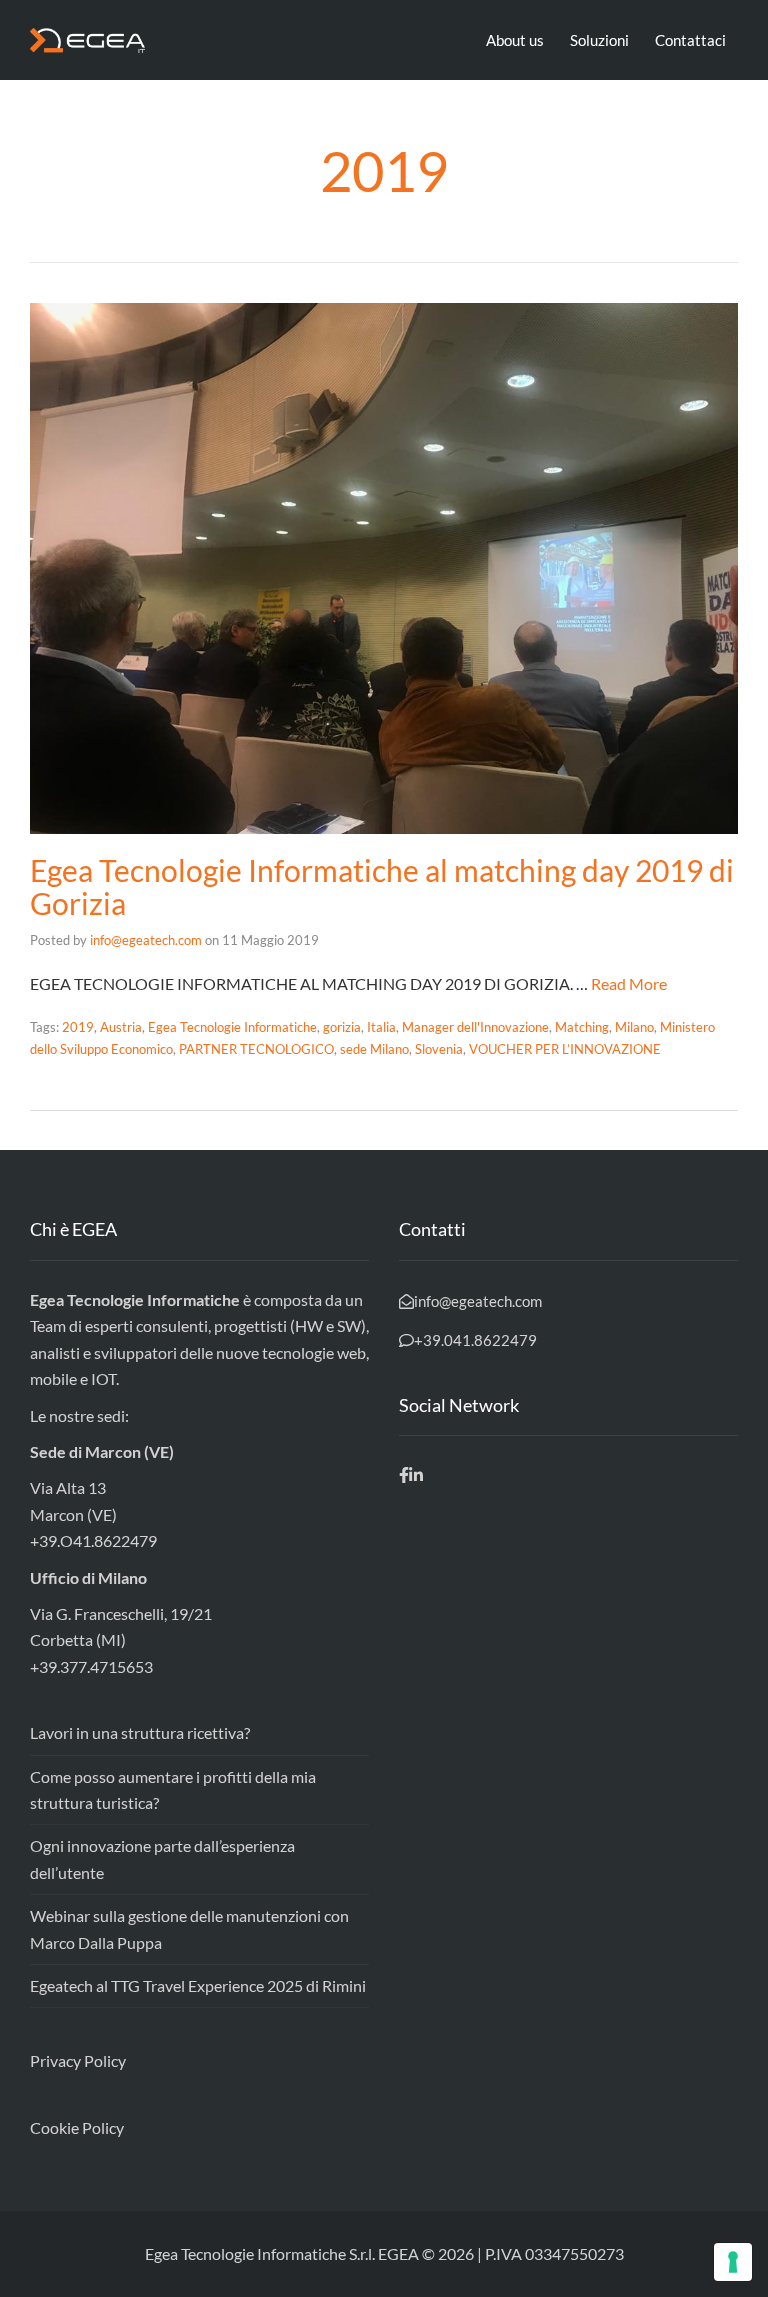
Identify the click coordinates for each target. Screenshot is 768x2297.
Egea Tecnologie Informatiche (232, 1027)
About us (515, 40)
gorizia (342, 1027)
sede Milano (374, 1049)
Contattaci (690, 40)
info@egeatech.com (146, 940)
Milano (634, 1027)
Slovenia (439, 1049)
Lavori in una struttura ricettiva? (140, 1732)
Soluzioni (599, 40)
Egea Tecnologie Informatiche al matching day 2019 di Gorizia (382, 886)
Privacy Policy (78, 2060)
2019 (78, 1027)
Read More (629, 983)
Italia (381, 1027)
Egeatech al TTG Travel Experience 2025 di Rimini (198, 1985)
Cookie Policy (77, 2127)
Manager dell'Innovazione (475, 1027)
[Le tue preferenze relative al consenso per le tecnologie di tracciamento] (733, 2262)
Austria (121, 1027)
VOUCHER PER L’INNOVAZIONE (565, 1049)
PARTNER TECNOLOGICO (256, 1049)
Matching (582, 1027)
